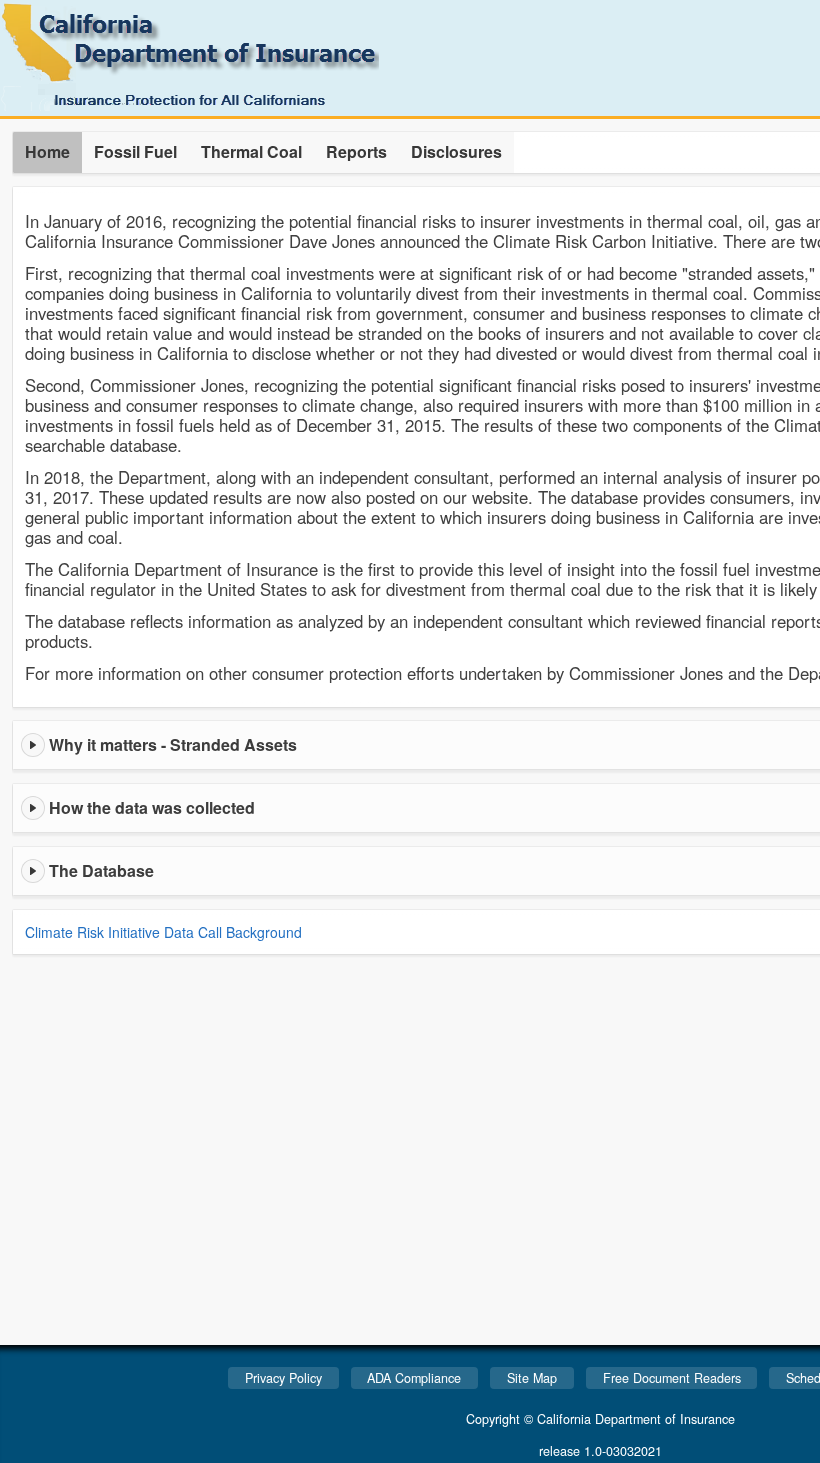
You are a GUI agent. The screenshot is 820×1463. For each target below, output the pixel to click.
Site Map (532, 1378)
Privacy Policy (283, 1378)
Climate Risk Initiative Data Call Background (163, 932)
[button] (47, 152)
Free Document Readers (672, 1378)
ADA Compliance (414, 1378)
